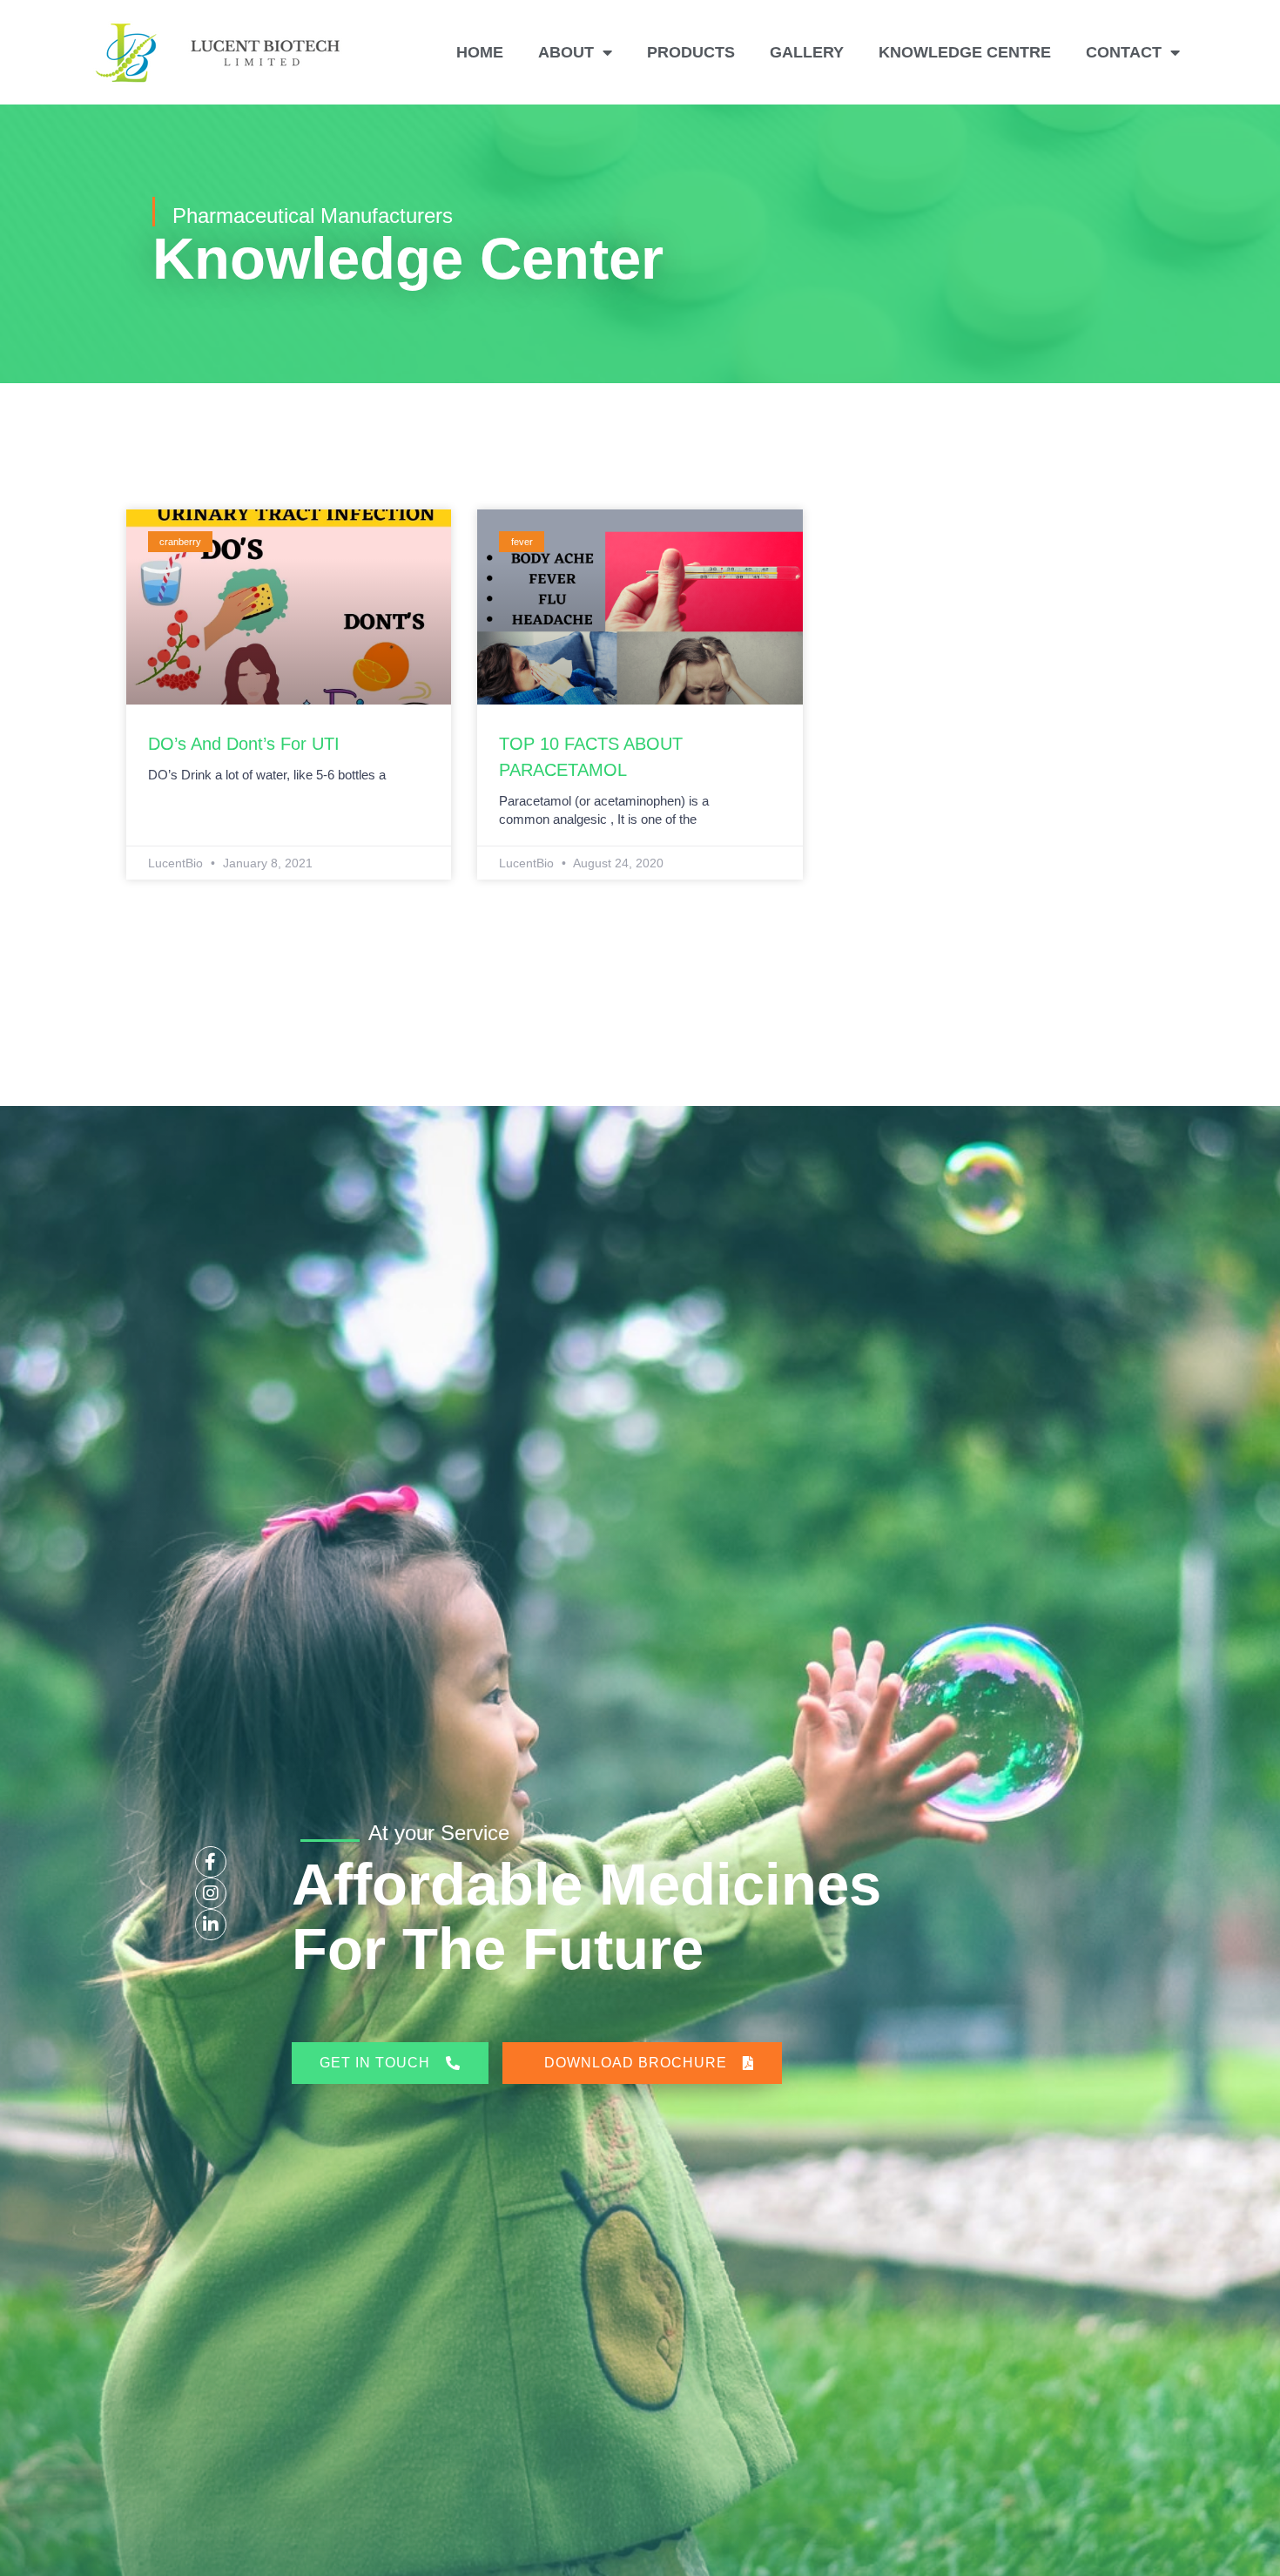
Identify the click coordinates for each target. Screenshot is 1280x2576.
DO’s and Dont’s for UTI (244, 744)
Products (691, 52)
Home (480, 52)
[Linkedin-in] (211, 1925)
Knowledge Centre (965, 52)
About (566, 52)
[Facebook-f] (211, 1862)
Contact (1124, 52)
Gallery (807, 52)
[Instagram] (211, 1893)
